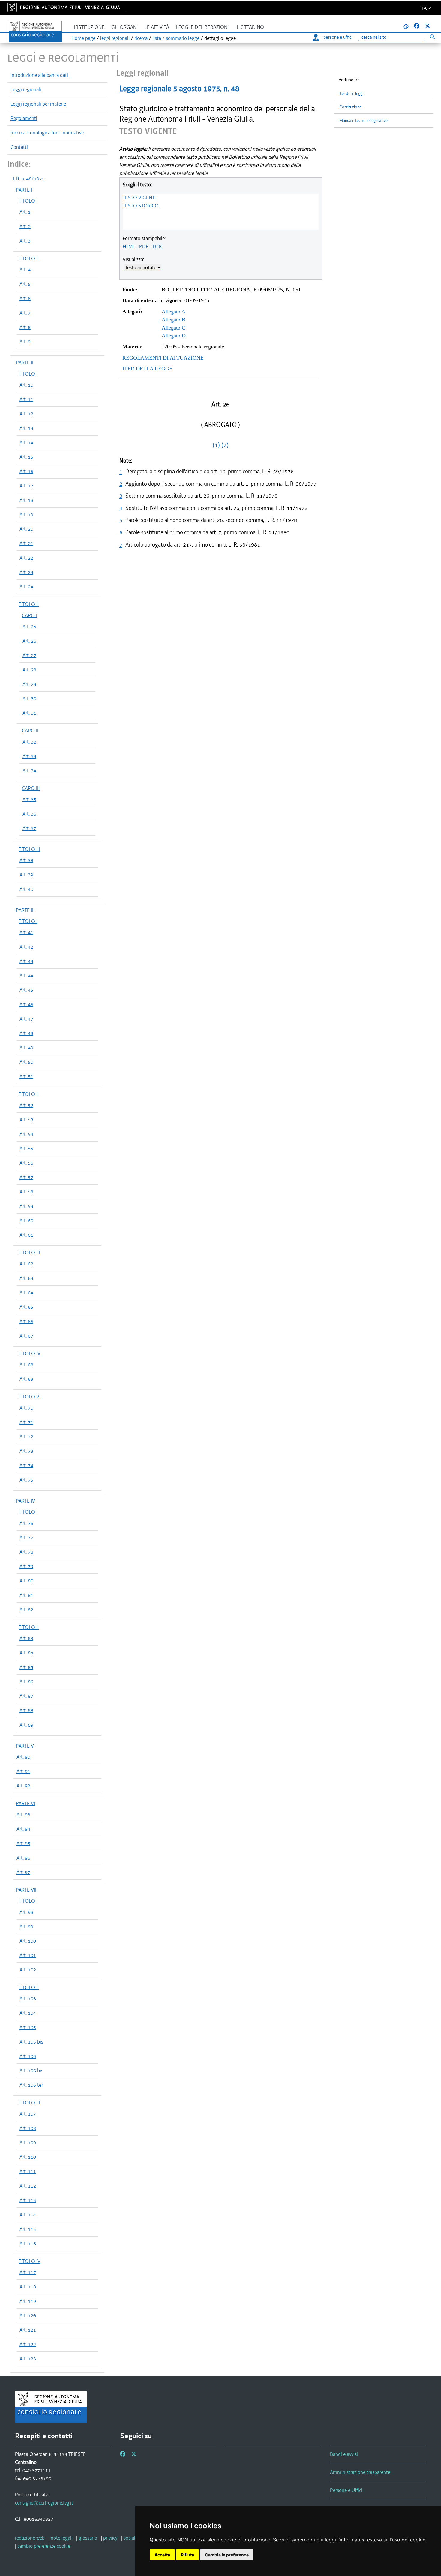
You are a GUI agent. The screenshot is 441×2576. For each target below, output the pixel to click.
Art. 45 (26, 990)
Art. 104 (28, 2013)
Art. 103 (28, 1998)
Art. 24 (26, 587)
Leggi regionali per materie (38, 104)
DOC (158, 246)
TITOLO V (29, 1397)
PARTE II (25, 363)
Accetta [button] (162, 2555)
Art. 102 (28, 1970)
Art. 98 (26, 1912)
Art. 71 (26, 1422)
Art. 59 (26, 1206)
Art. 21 (26, 543)
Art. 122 (28, 2344)
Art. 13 (26, 428)
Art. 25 (29, 626)
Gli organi (124, 27)
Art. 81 (26, 1595)
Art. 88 (26, 1710)
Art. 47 (26, 1019)
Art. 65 (26, 1307)
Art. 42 (26, 947)
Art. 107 (28, 2114)
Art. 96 (23, 1858)
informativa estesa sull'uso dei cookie (383, 2540)
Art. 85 (26, 1667)
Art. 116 (28, 2243)
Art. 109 (28, 2143)
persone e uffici (338, 37)
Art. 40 (26, 889)
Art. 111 (28, 2171)
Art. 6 (25, 298)
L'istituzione (89, 27)
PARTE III (25, 910)
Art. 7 (25, 313)
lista (157, 38)
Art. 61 (26, 1235)
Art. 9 (25, 342)
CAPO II (30, 731)
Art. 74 (26, 1465)
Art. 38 (26, 860)
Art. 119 (28, 2301)
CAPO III (31, 788)
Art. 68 (26, 1365)
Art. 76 (26, 1523)
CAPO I (30, 615)
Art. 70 (26, 1408)
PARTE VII (26, 1890)
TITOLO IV (30, 1353)
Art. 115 (28, 2229)
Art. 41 (26, 932)
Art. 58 (26, 1192)
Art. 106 (28, 2056)
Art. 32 (29, 742)
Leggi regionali (26, 89)
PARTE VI (25, 1803)
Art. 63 (26, 1278)
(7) (225, 445)
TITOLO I (28, 201)
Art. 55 (26, 1148)
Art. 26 (29, 641)
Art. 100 (28, 1941)
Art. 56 (26, 1163)
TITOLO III (29, 849)
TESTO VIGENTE (140, 198)
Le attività (157, 27)
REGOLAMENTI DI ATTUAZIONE (163, 358)
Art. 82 (26, 1609)
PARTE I (24, 190)
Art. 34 (29, 771)
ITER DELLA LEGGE (147, 369)
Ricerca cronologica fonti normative (47, 133)
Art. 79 (26, 1566)
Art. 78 (26, 1552)
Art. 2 (25, 226)
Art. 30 (29, 698)
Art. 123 (28, 2359)
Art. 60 (26, 1220)
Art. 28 (29, 670)
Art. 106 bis (31, 2071)
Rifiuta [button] (187, 2555)
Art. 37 (29, 828)
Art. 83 (26, 1638)
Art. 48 (26, 1033)
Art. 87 (26, 1696)
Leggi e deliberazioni (202, 27)
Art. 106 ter (31, 2085)
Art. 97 (23, 1872)
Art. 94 (23, 1829)
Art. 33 (29, 756)
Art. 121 (28, 2330)
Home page (83, 38)
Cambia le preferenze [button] (227, 2555)
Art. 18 (26, 500)
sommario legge (183, 38)
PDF (144, 246)
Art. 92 (23, 1786)
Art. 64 (26, 1293)
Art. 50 (26, 1062)
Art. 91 (23, 1771)
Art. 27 (29, 655)
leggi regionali (115, 38)
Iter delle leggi (351, 94)
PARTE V (25, 1746)
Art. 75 (26, 1480)
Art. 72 (26, 1437)
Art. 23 (26, 572)
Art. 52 (26, 1105)
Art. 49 (26, 1048)
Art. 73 (26, 1451)
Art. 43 (26, 961)
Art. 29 (29, 684)
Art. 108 (28, 2128)
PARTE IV (25, 1501)
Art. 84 (26, 1653)
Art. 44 (26, 976)
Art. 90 (23, 1757)
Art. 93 (23, 1814)
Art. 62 (26, 1264)
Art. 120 (28, 2315)
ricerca (141, 38)
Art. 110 (28, 2157)
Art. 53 (26, 1120)
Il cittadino (250, 27)
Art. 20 (26, 529)
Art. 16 (26, 471)
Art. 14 (26, 442)
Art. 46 (26, 1004)
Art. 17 (26, 486)
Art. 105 (28, 2027)
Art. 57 (26, 1177)
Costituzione (350, 107)
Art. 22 (26, 558)
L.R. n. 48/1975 (29, 179)
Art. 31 (29, 713)
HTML (129, 246)
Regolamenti (24, 118)
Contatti (19, 147)
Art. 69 (26, 1379)
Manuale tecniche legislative (363, 121)
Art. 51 (26, 1076)
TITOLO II (29, 258)
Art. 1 (25, 212)
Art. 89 (26, 1725)
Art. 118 (28, 2287)
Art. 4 (25, 270)
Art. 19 (26, 514)
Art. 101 (28, 1955)
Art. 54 (26, 1134)
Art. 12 (26, 414)
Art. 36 (29, 814)
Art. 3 (25, 241)
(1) (216, 445)
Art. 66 (26, 1321)
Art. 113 (28, 2200)
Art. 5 (25, 284)
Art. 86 (26, 1682)
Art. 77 (26, 1537)
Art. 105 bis (31, 2042)
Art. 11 (26, 399)
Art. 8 (25, 327)
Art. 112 (28, 2186)
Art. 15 (26, 457)
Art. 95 (23, 1843)
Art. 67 (26, 1336)
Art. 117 (28, 2272)
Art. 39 (26, 875)
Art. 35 (29, 799)
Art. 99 (26, 1926)
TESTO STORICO (141, 206)
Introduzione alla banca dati (39, 75)
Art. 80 (26, 1581)
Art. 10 (26, 385)
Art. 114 (28, 2215)
